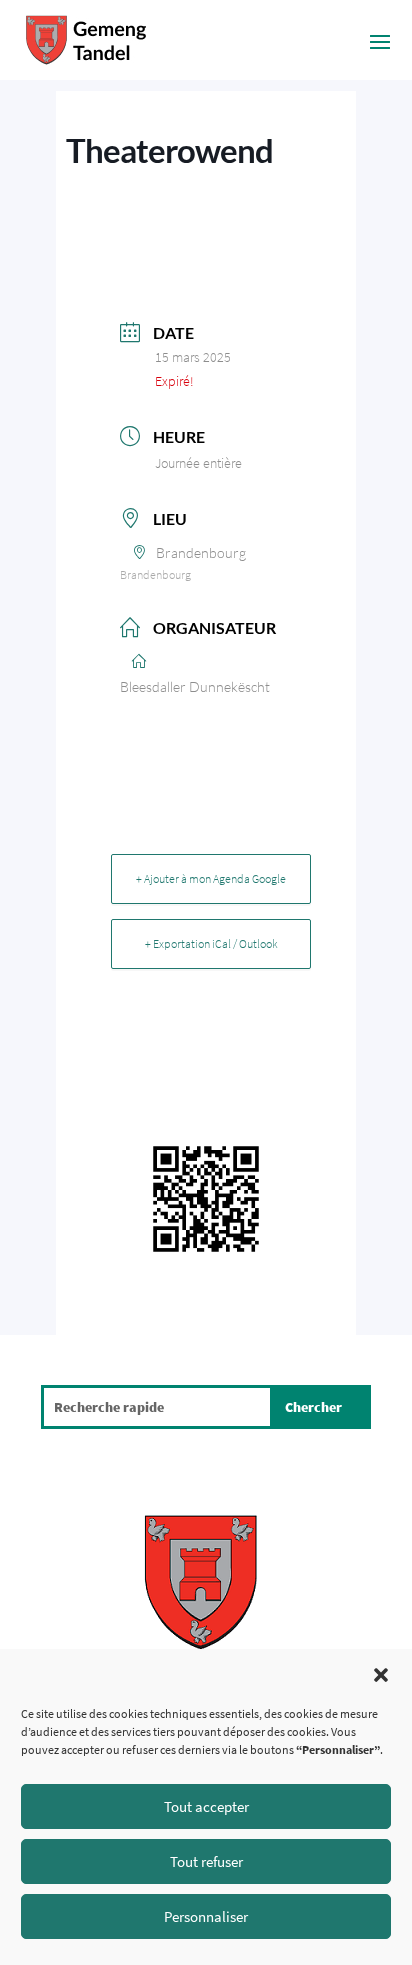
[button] (381, 1675)
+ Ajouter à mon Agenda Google (211, 878)
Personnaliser (206, 1916)
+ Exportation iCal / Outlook (211, 943)
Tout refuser (206, 1861)
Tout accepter (206, 1806)
